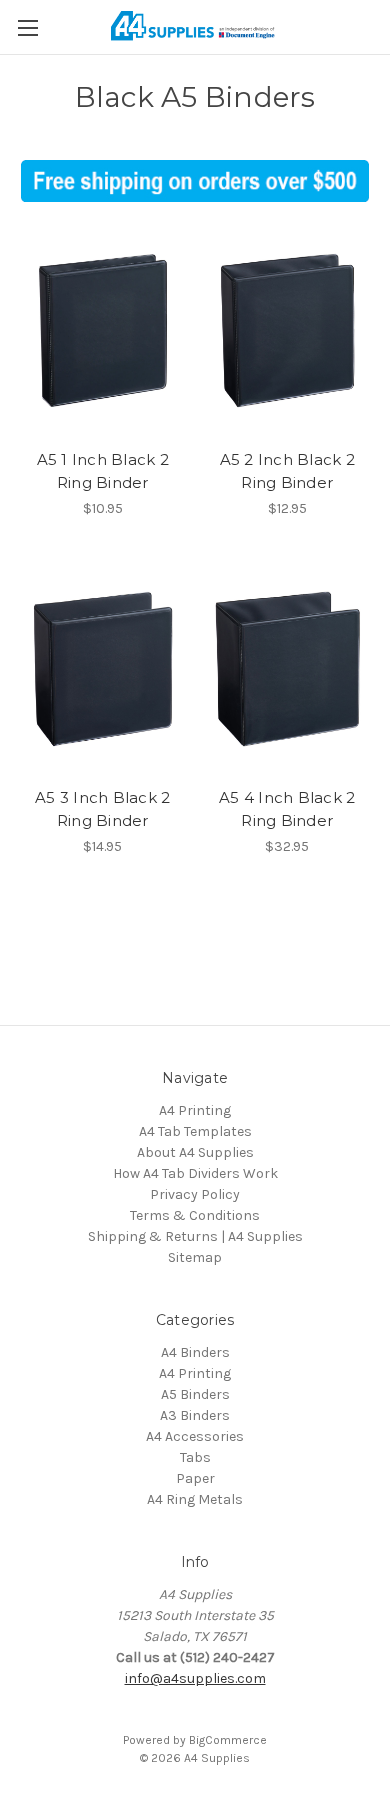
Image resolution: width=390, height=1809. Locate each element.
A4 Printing (195, 1110)
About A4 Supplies (195, 1152)
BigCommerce (228, 1740)
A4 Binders (195, 1352)
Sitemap (195, 1257)
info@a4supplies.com (195, 1678)
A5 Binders (195, 1394)
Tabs (195, 1457)
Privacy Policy (195, 1194)
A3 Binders (195, 1415)
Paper (195, 1478)
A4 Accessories (195, 1436)
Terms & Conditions (195, 1215)
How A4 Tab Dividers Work (195, 1173)
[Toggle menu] (27, 27)
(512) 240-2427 (227, 1657)
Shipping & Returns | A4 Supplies (195, 1236)
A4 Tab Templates (195, 1131)
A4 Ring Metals (195, 1499)
